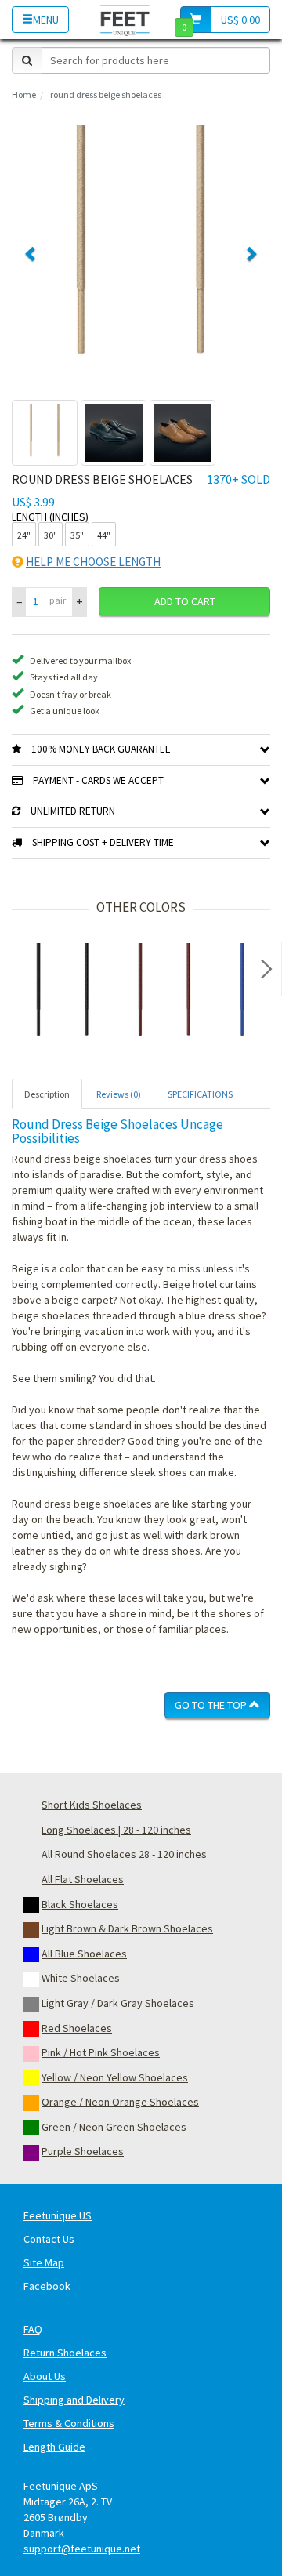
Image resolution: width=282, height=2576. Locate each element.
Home (24, 94)
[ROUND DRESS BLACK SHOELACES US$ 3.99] (63, 994)
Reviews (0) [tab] (119, 1094)
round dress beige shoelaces (106, 94)
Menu (46, 20)
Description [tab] (47, 1094)
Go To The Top (212, 1705)
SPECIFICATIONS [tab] (200, 1094)
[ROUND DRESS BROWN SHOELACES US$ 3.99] (164, 994)
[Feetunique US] (125, 19)
